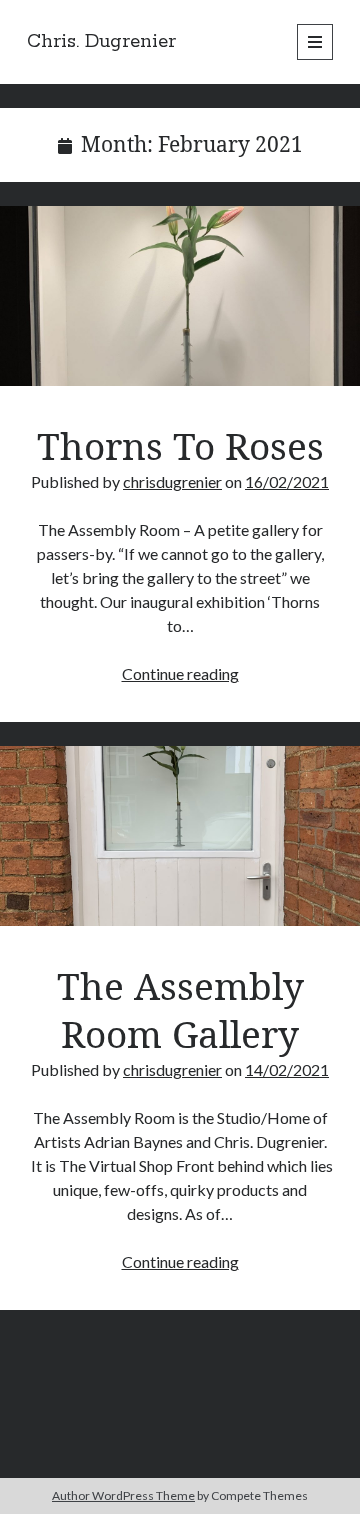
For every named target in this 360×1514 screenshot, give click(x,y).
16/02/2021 (287, 481)
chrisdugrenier (172, 481)
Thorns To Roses (180, 296)
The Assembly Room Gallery (180, 836)
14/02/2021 (287, 1069)
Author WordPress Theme (123, 1495)
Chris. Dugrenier (101, 42)
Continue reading (180, 673)
